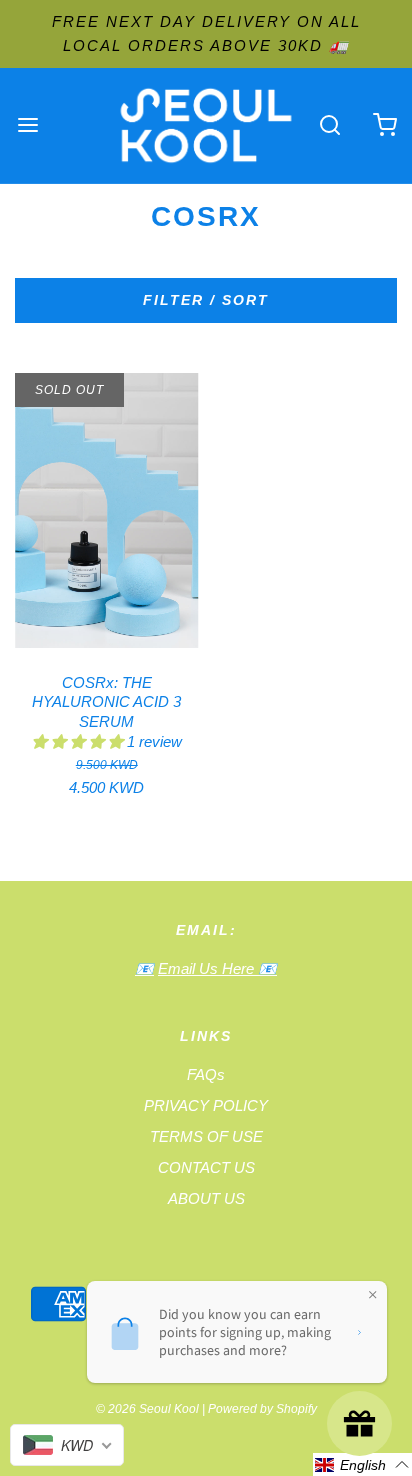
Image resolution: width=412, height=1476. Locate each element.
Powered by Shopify (262, 1409)
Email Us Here (208, 968)
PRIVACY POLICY (206, 1105)
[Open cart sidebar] (384, 125)
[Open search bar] (329, 125)
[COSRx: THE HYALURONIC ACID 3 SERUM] (107, 510)
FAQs (206, 1074)
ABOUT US (206, 1198)
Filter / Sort (206, 300)
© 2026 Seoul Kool (147, 1409)
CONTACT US (206, 1167)
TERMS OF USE (206, 1136)
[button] (79, 741)
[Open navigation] (27, 125)
